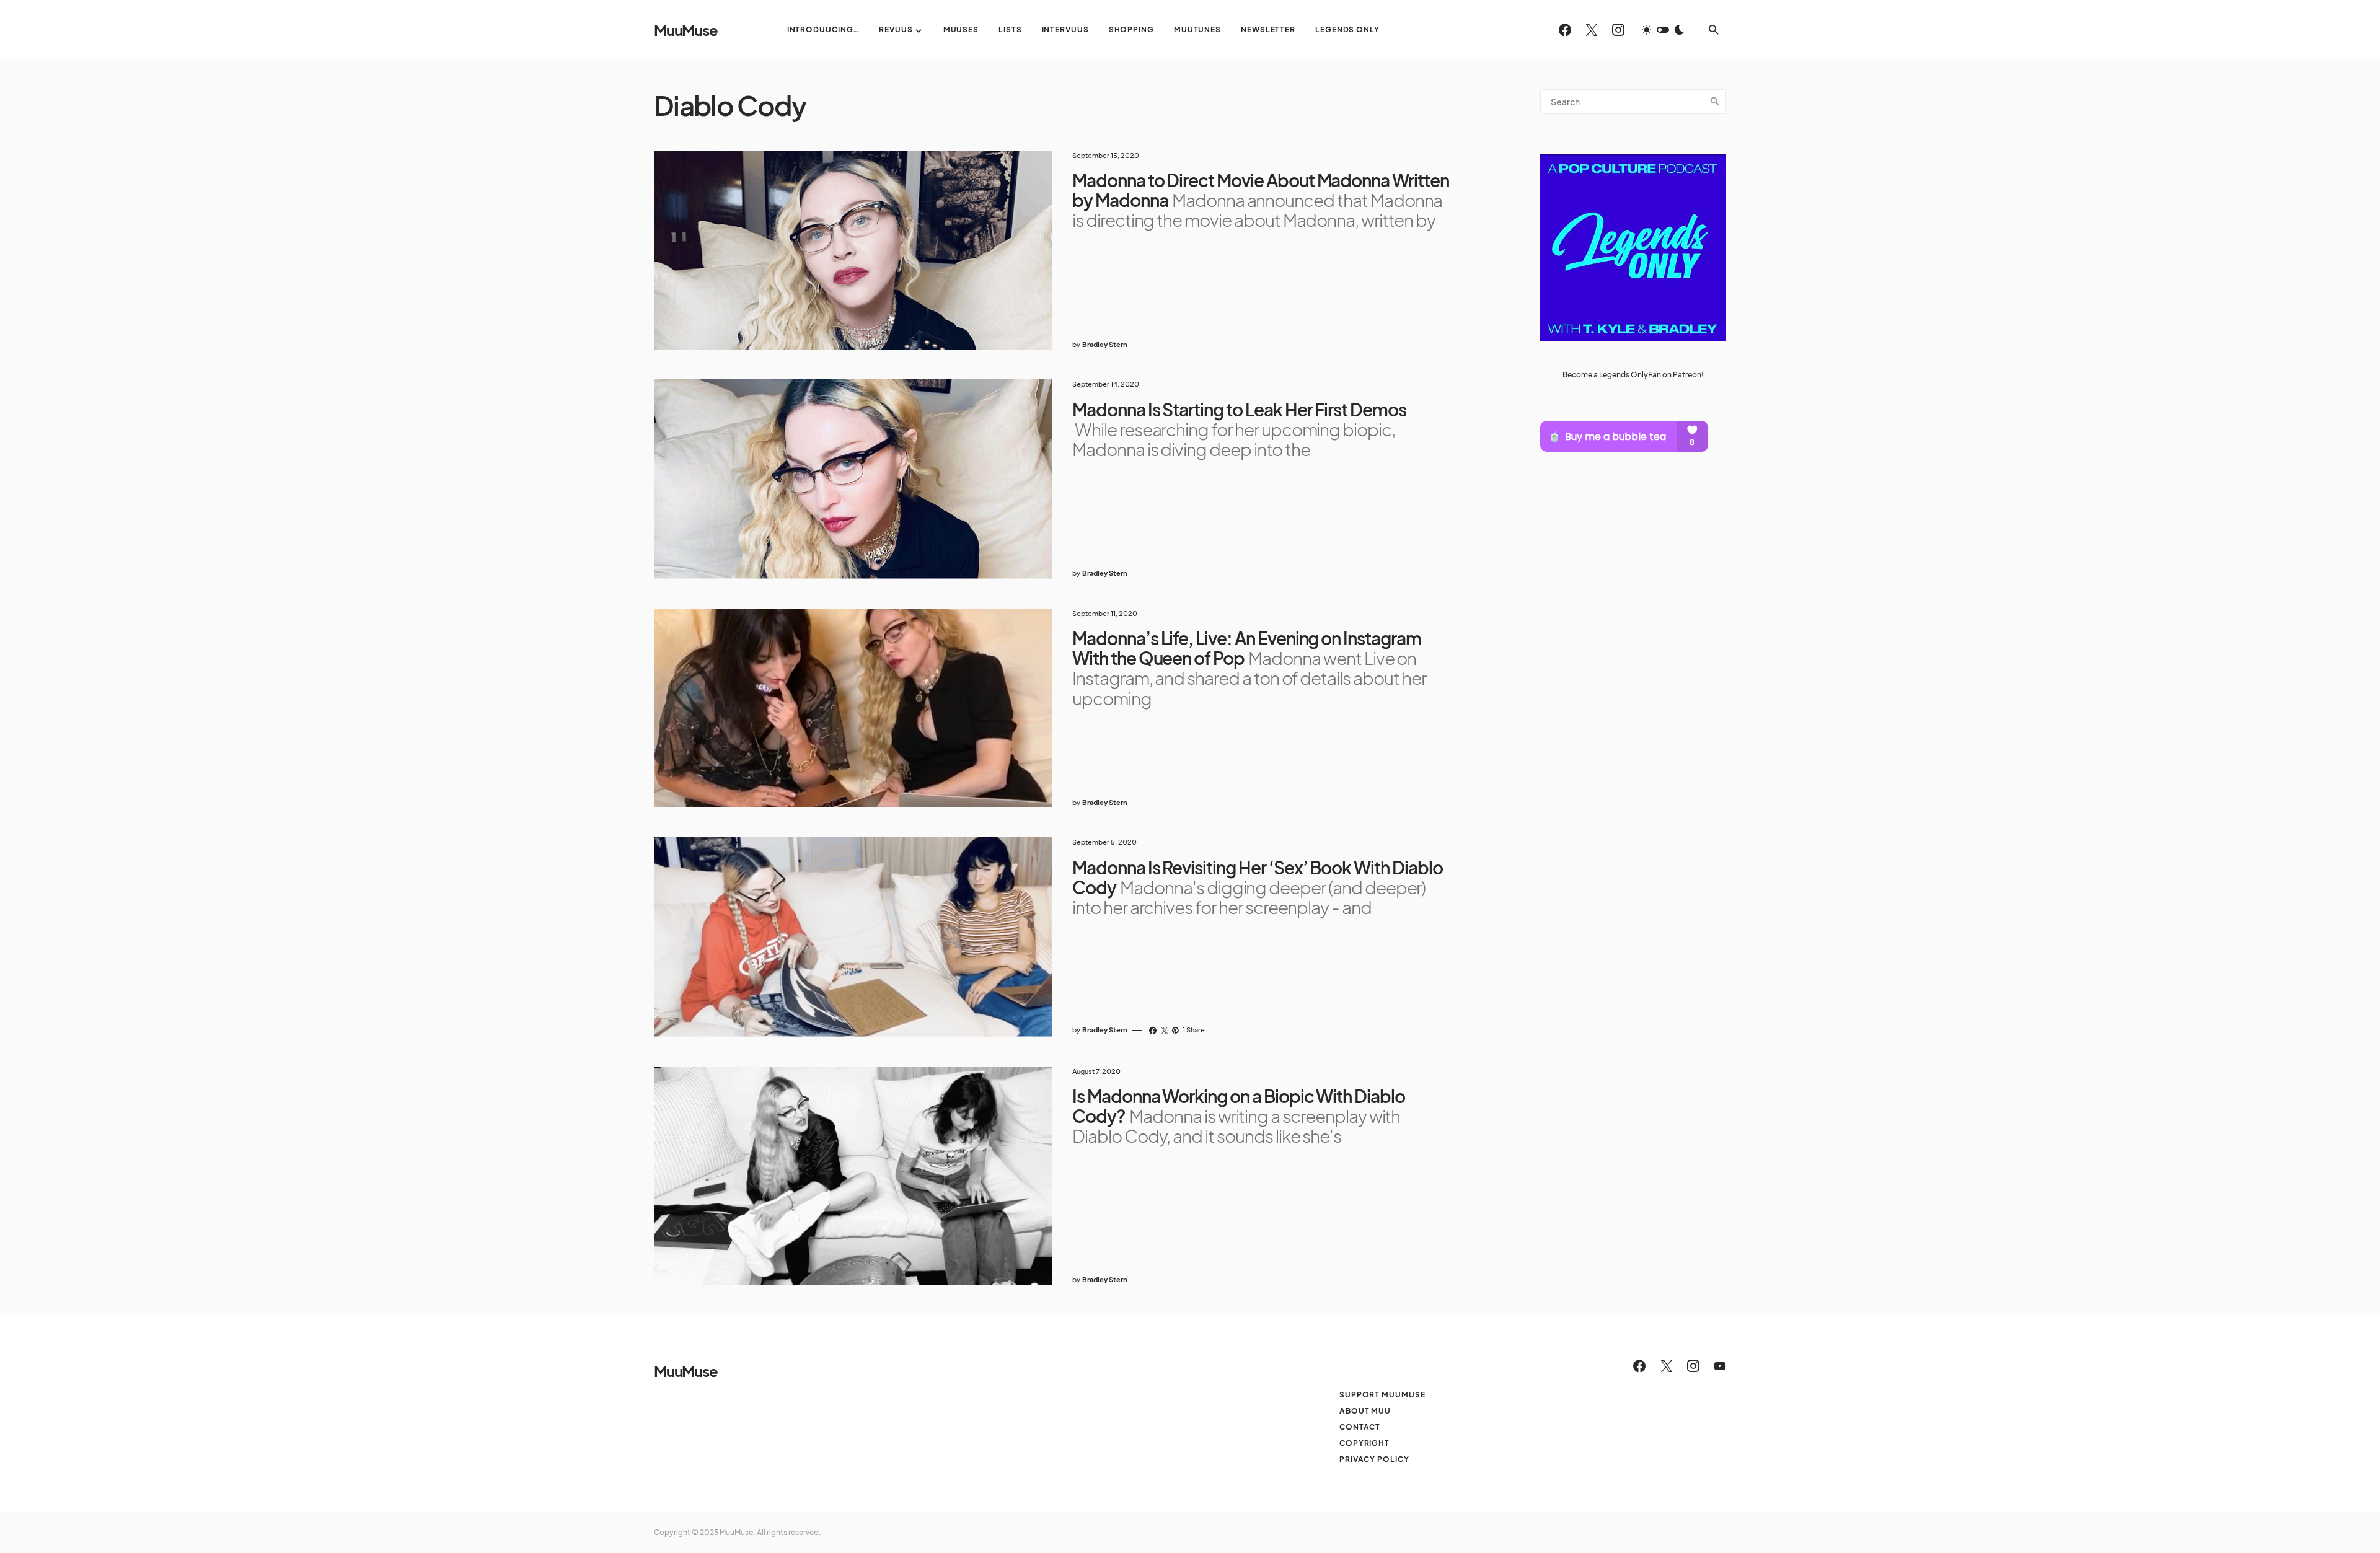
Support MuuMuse (1382, 1395)
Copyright (1364, 1443)
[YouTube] (1720, 1366)
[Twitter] (1592, 30)
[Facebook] (1565, 30)
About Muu (1365, 1411)
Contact (1360, 1427)
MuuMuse (686, 30)
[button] (1663, 30)
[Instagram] (1618, 30)
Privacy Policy (1374, 1459)
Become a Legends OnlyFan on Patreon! (1633, 375)
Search (1715, 102)
